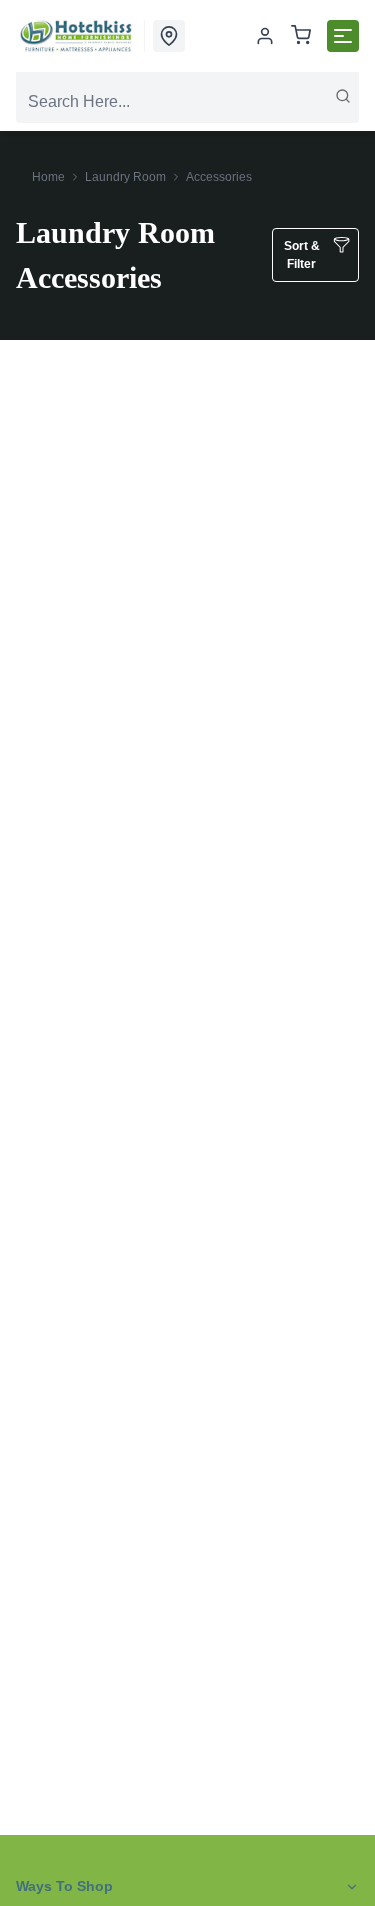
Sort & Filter (302, 255)
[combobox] (187, 102)
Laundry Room (125, 177)
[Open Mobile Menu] (343, 36)
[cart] (301, 36)
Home (48, 177)
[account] (265, 36)
